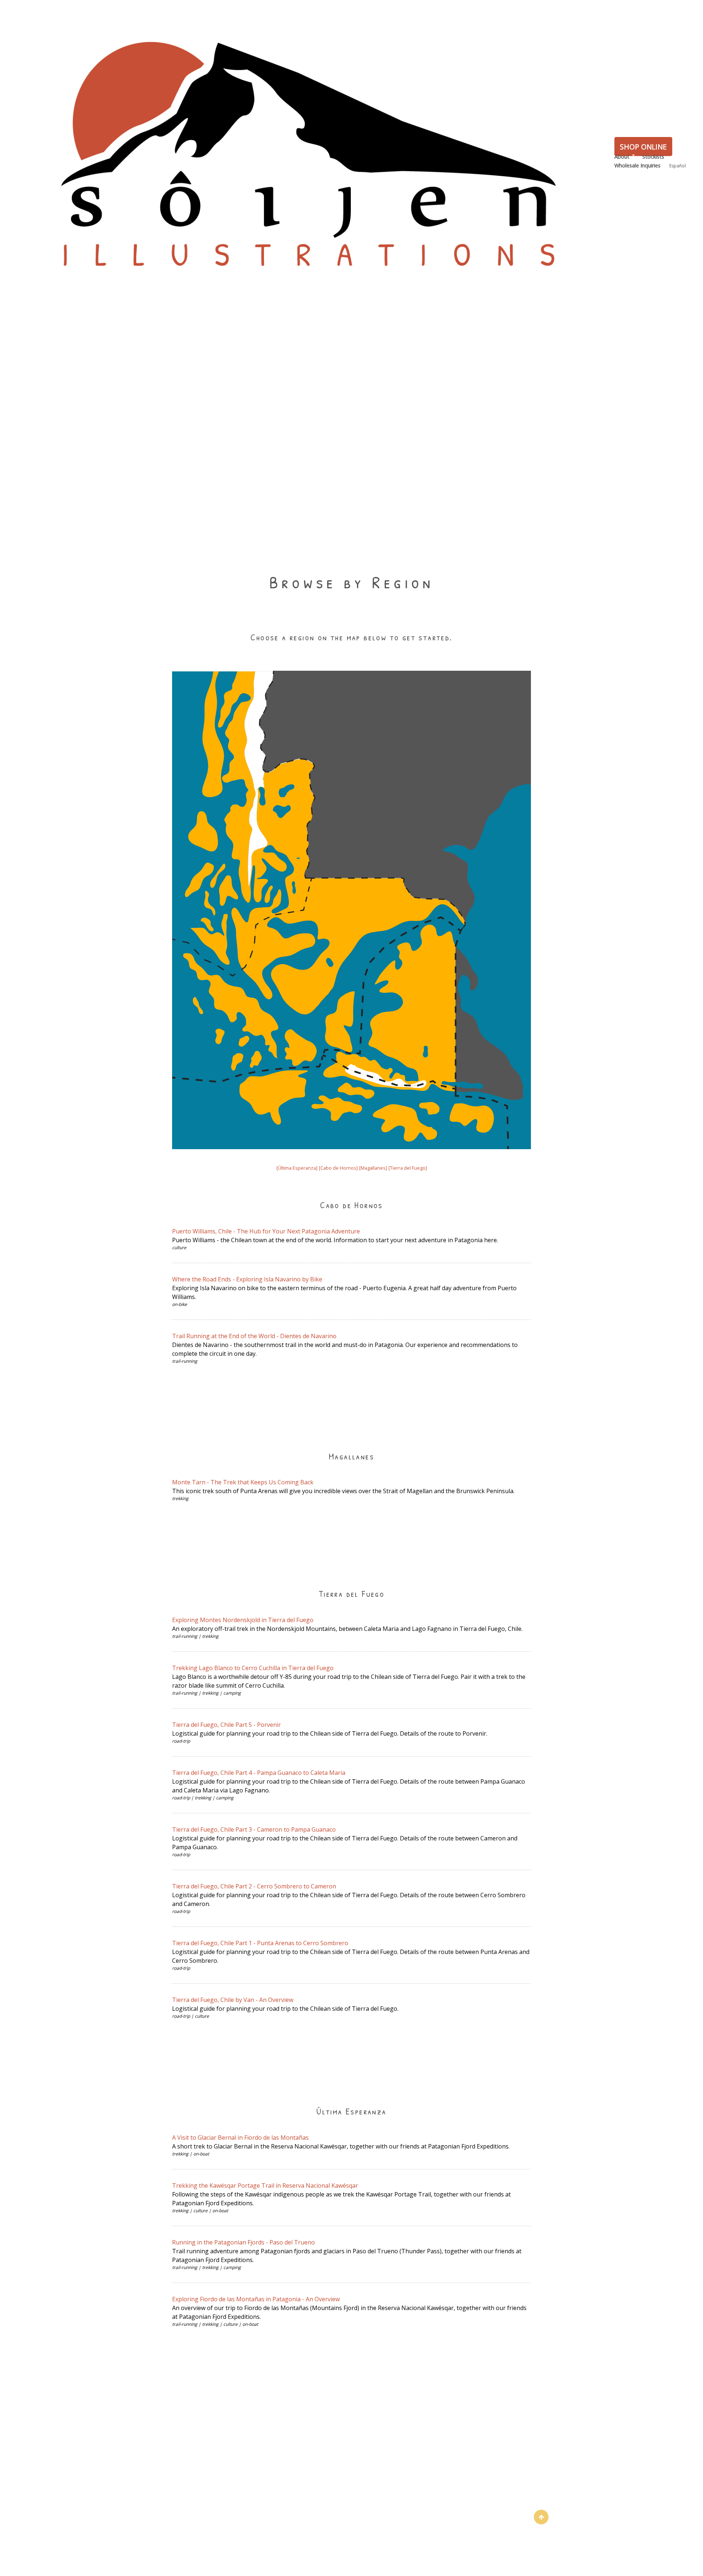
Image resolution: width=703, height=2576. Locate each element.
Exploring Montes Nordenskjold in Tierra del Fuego (243, 1620)
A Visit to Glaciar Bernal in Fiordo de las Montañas (240, 2138)
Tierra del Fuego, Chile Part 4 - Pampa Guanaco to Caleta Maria (259, 1773)
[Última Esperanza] (297, 1168)
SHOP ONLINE (643, 147)
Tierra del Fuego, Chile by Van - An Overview (233, 2000)
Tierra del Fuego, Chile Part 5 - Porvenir (226, 1725)
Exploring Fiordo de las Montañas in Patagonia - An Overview (256, 2299)
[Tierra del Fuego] (408, 1168)
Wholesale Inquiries (637, 165)
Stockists (653, 157)
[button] (541, 2517)
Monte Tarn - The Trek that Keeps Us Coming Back (243, 1482)
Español (678, 166)
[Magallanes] (373, 1168)
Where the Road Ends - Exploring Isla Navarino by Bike (247, 1279)
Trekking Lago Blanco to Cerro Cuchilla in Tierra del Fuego (253, 1668)
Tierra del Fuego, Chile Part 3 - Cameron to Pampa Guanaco (254, 1829)
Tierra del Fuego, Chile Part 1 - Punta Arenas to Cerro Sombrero (260, 1943)
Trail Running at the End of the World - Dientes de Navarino (254, 1336)
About (622, 157)
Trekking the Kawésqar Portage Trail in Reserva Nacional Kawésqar (265, 2185)
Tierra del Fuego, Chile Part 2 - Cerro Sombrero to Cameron (254, 1886)
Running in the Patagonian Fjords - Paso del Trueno (243, 2242)
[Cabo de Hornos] (338, 1168)
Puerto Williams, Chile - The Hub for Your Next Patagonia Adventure (266, 1231)
